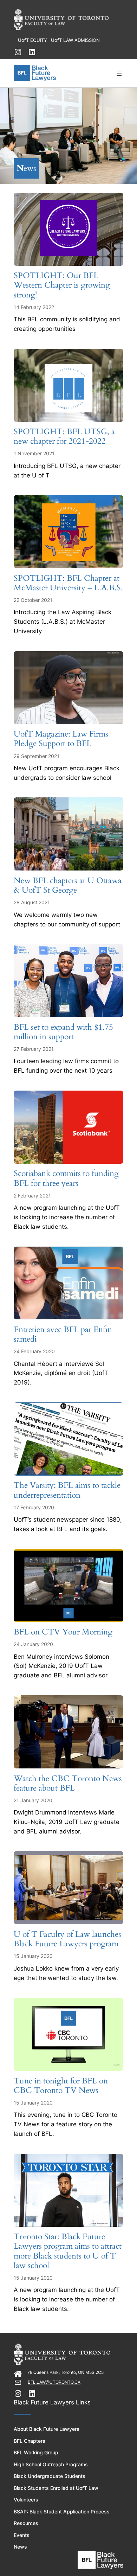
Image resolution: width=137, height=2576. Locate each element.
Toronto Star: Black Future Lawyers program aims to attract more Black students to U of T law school (68, 2251)
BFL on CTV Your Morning (63, 1632)
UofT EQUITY (32, 40)
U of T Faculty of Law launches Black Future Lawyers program (67, 1939)
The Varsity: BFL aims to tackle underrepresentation (67, 1490)
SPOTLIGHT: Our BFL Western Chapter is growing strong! (62, 285)
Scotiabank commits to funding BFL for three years (66, 1178)
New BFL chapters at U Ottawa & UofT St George (68, 886)
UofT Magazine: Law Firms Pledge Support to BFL (61, 739)
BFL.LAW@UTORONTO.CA (54, 2382)
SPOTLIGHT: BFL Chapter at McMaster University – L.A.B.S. (68, 583)
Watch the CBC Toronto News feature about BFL (68, 1784)
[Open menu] (119, 73)
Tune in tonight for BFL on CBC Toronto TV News (61, 2086)
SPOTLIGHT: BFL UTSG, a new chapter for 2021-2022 (64, 437)
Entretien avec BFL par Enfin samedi (63, 1335)
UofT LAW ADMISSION (75, 40)
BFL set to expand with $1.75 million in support (63, 1032)
